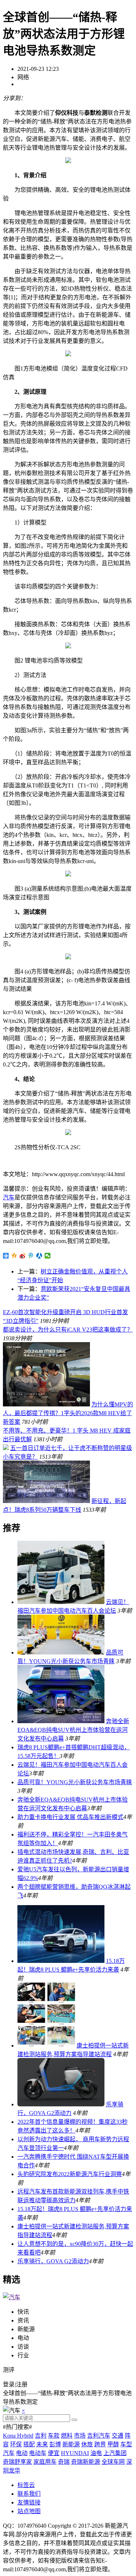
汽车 (9, 1197)
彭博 (55, 2444)
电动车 (38, 2453)
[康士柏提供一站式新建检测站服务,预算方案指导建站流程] (46, 2046)
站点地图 (29, 2511)
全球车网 (113, 2462)
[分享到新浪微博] (23, 1256)
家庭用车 (45, 2462)
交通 (118, 2436)
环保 (16, 2444)
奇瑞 (64, 2462)
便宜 (54, 2453)
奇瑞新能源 (86, 2462)
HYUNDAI (75, 2453)
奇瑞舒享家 (17, 2462)
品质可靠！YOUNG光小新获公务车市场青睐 (75, 1782)
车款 (54, 2436)
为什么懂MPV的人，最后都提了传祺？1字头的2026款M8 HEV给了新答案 (68, 1413)
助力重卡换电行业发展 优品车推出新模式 (70, 1817)
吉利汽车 (99, 2436)
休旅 (87, 2444)
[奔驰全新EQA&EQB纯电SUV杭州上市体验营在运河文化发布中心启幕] (61, 1721)
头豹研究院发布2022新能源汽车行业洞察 (70, 2174)
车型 (126, 2444)
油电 (96, 2453)
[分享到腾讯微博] (31, 1256)
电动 (22, 2453)
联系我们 (29, 2494)
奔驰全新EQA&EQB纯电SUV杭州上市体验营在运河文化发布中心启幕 (73, 1730)
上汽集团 (115, 2453)
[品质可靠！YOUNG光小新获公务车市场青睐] (61, 1652)
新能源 (71, 2444)
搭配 (29, 2444)
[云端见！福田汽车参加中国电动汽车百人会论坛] (61, 1602)
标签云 (26, 2485)
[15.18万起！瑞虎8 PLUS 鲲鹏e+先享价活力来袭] (61, 1961)
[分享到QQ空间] (14, 1256)
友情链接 (29, 2502)
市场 (80, 2436)
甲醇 (113, 2444)
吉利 (41, 2436)
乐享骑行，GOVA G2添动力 (53, 2261)
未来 (42, 2444)
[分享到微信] (48, 1256)
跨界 (100, 2444)
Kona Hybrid (18, 2436)
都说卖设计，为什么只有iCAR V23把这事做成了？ (68, 1330)
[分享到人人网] (39, 1256)
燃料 (67, 2436)
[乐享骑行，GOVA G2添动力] (61, 2104)
